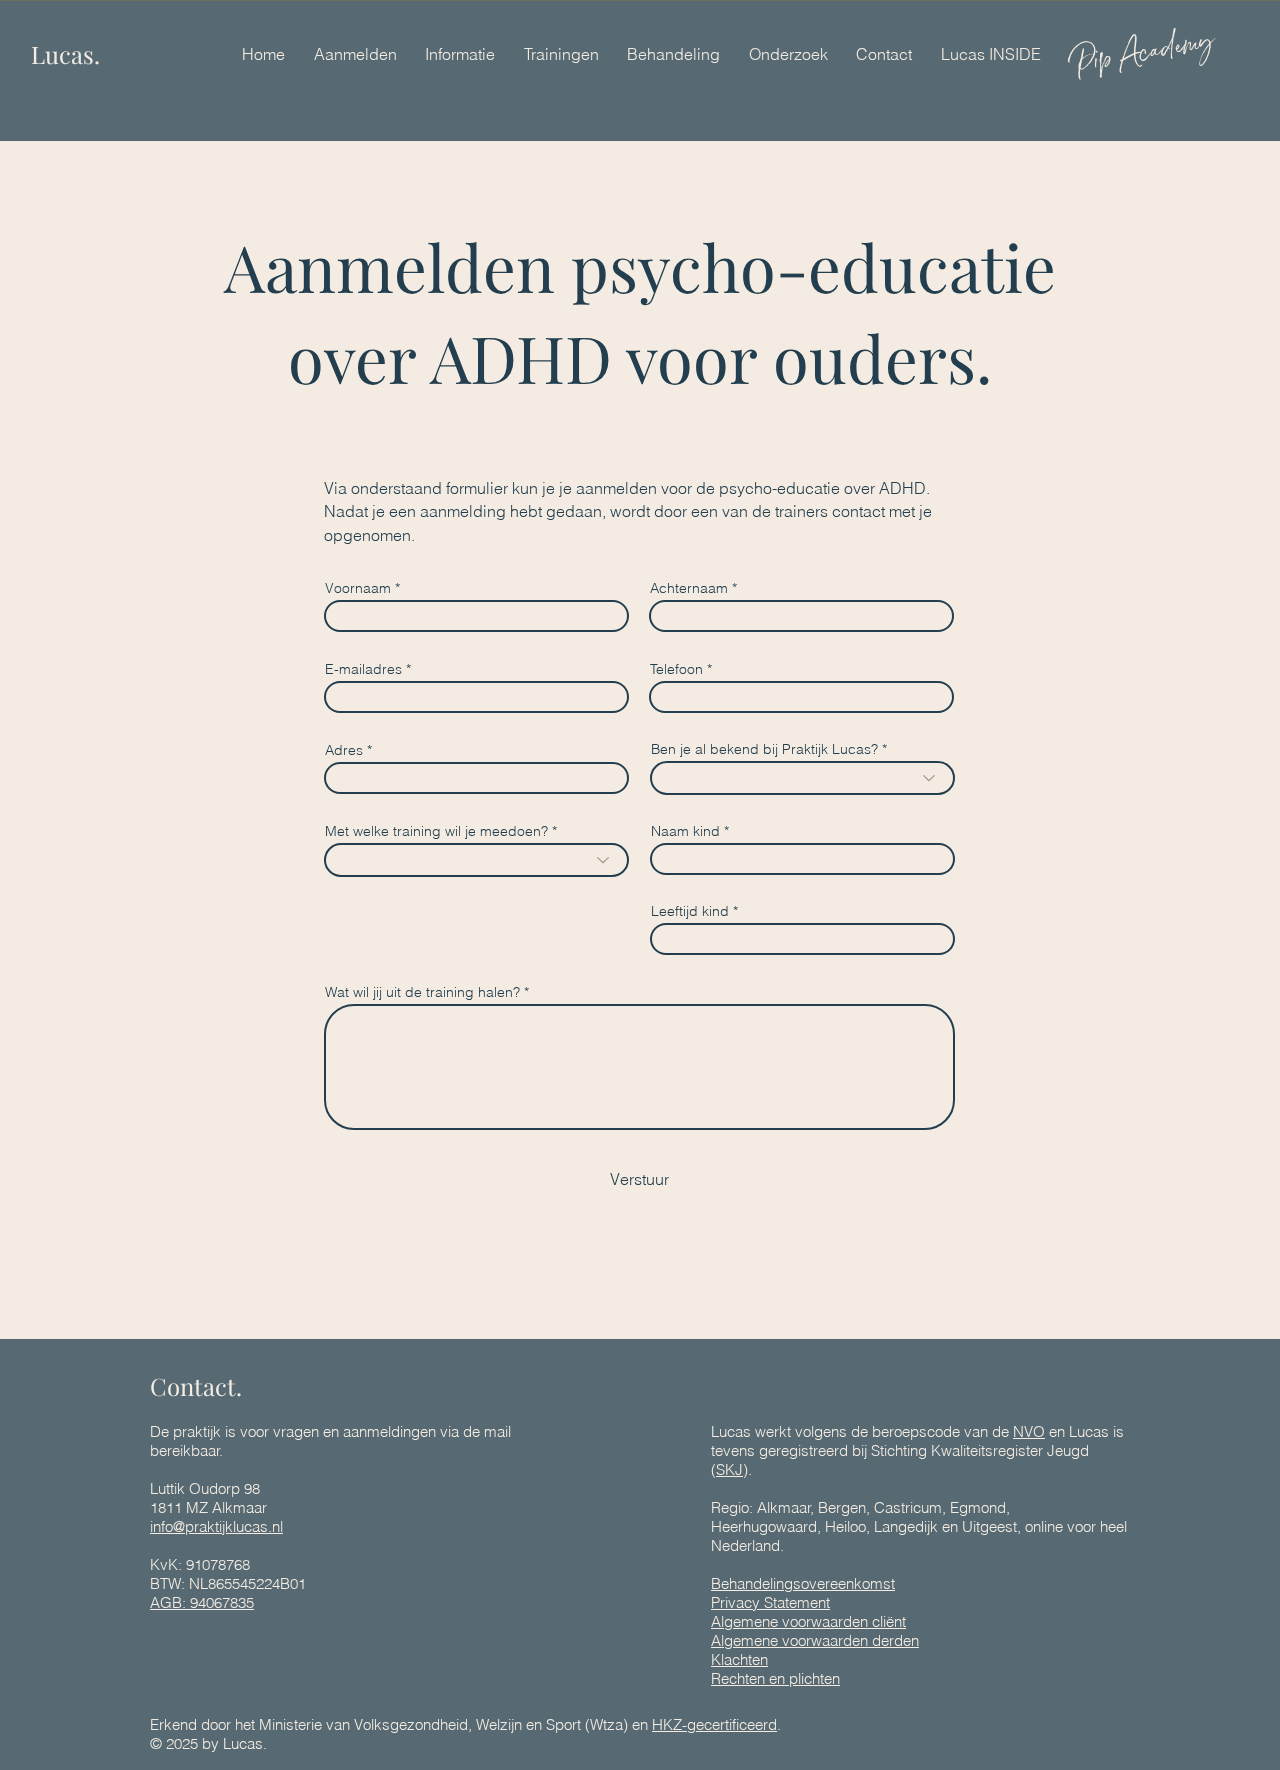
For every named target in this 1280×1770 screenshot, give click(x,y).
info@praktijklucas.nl (216, 1526)
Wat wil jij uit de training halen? (422, 992)
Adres (344, 750)
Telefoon (676, 669)
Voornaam (358, 588)
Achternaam (689, 588)
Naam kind (685, 831)
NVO (1029, 1431)
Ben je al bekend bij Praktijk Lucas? (764, 749)
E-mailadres (363, 669)
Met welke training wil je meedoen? (436, 831)
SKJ (729, 1469)
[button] (460, 54)
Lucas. (65, 54)
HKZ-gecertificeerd (714, 1724)
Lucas (243, 1743)
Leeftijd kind (690, 911)
